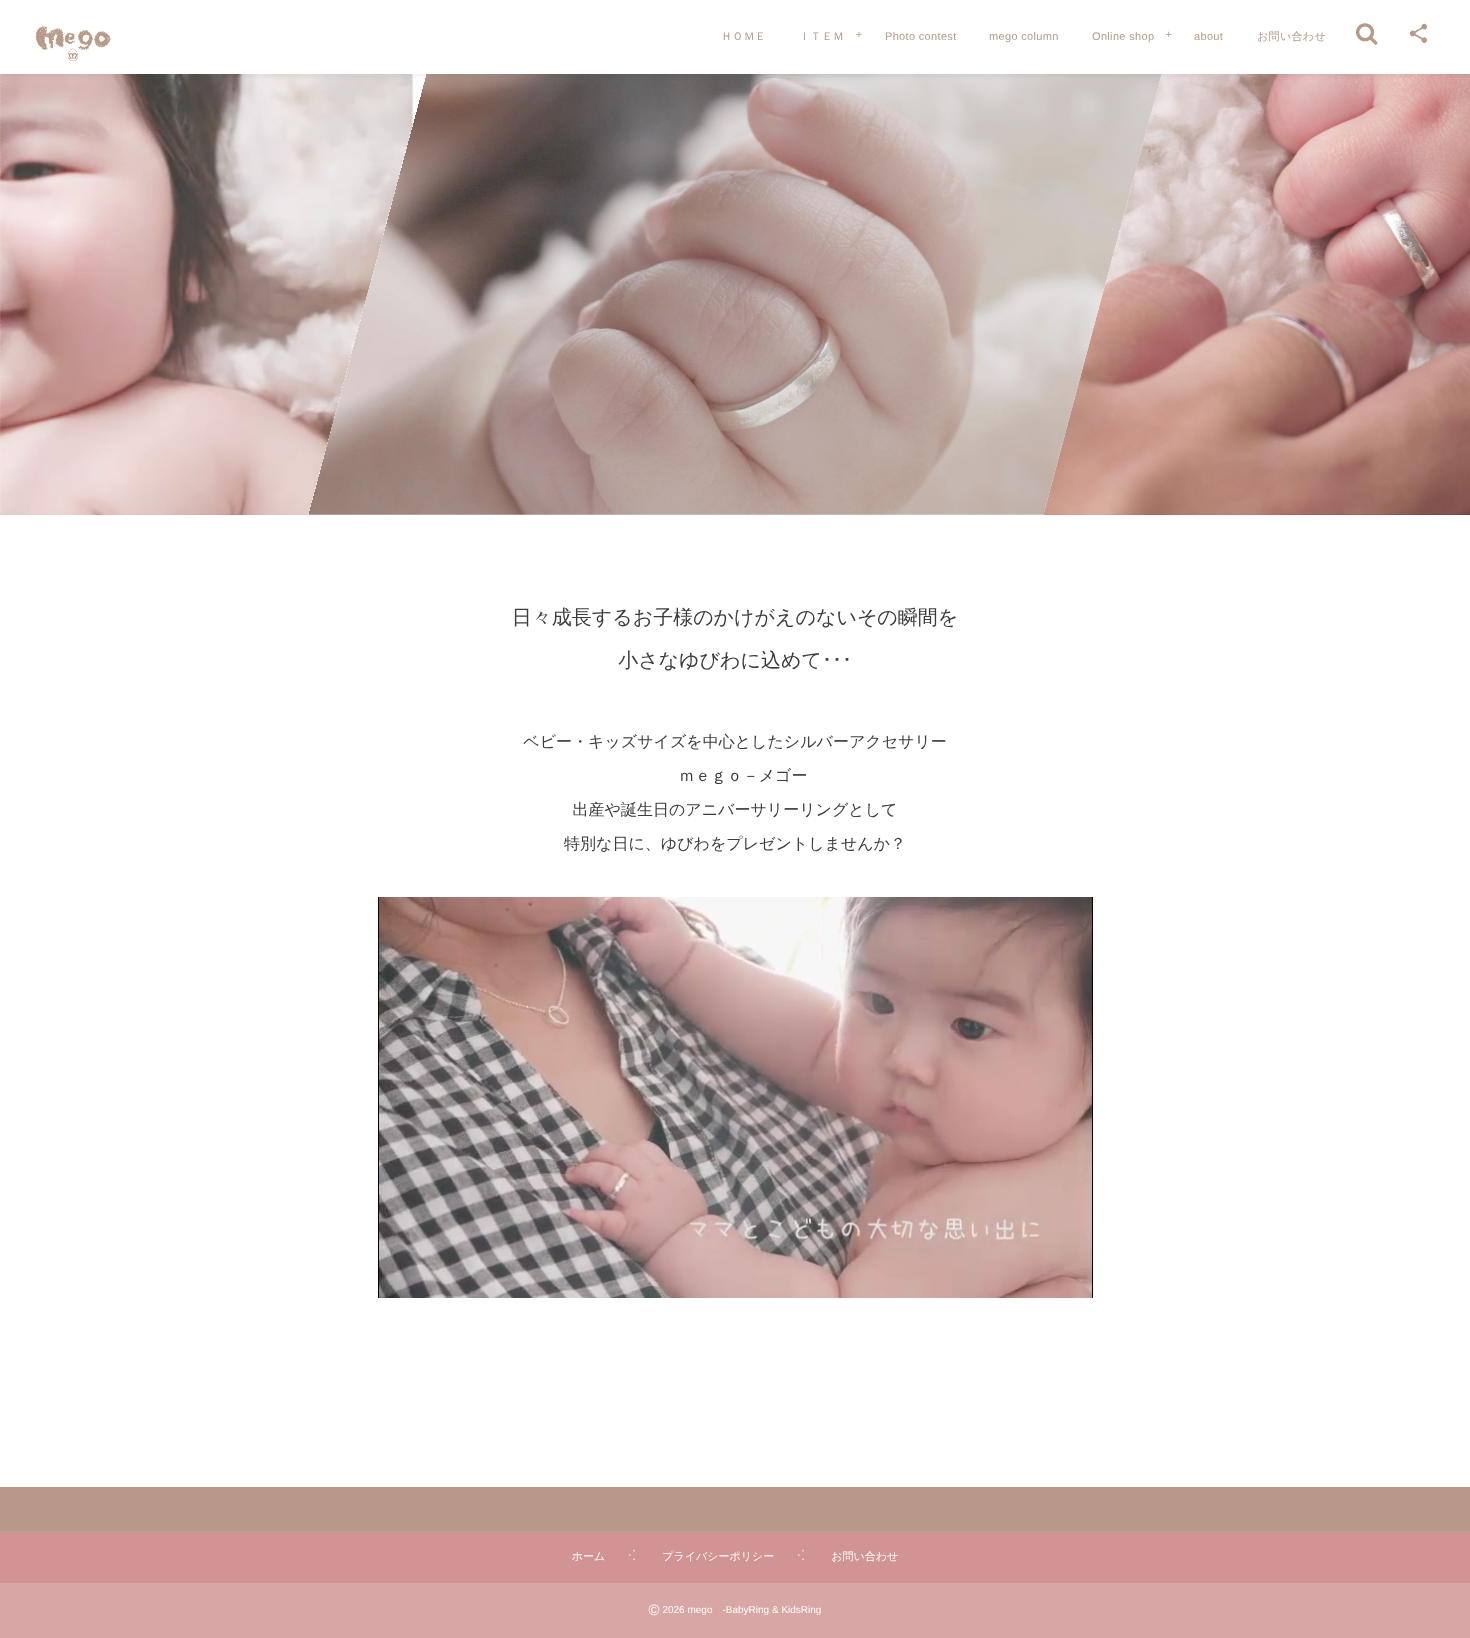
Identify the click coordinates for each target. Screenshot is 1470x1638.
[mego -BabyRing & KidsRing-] (73, 40)
